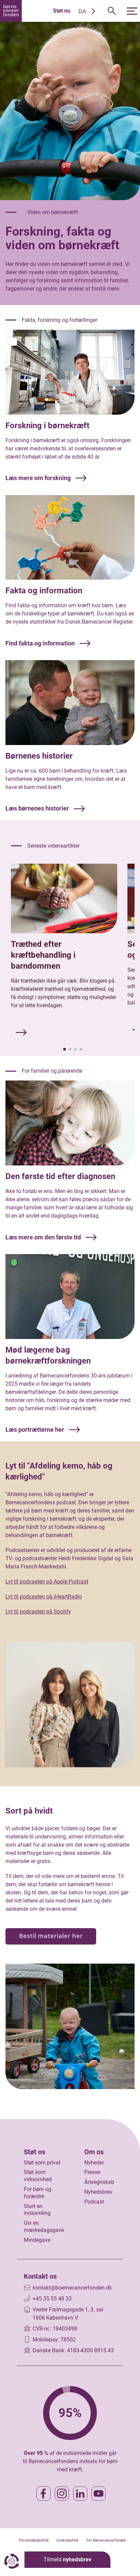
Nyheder (94, 2163)
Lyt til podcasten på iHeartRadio (44, 1597)
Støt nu (62, 11)
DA (82, 11)
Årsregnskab (99, 2182)
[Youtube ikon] (99, 2493)
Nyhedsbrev (98, 2192)
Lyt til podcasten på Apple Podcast (47, 1582)
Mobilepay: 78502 (54, 2340)
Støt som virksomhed (38, 2176)
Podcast (94, 2202)
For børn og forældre (38, 2193)
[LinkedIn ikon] (80, 2493)
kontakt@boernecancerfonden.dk (72, 2288)
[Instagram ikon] (62, 2493)
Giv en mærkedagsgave (44, 2227)
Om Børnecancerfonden (106, 2540)
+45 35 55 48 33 (52, 2299)
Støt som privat (42, 2163)
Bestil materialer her (51, 1936)
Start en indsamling (37, 2210)
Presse (92, 2172)
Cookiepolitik (67, 2540)
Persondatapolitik (34, 2540)
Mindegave (37, 2240)
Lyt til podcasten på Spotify (38, 1612)
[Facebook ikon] (43, 2493)
